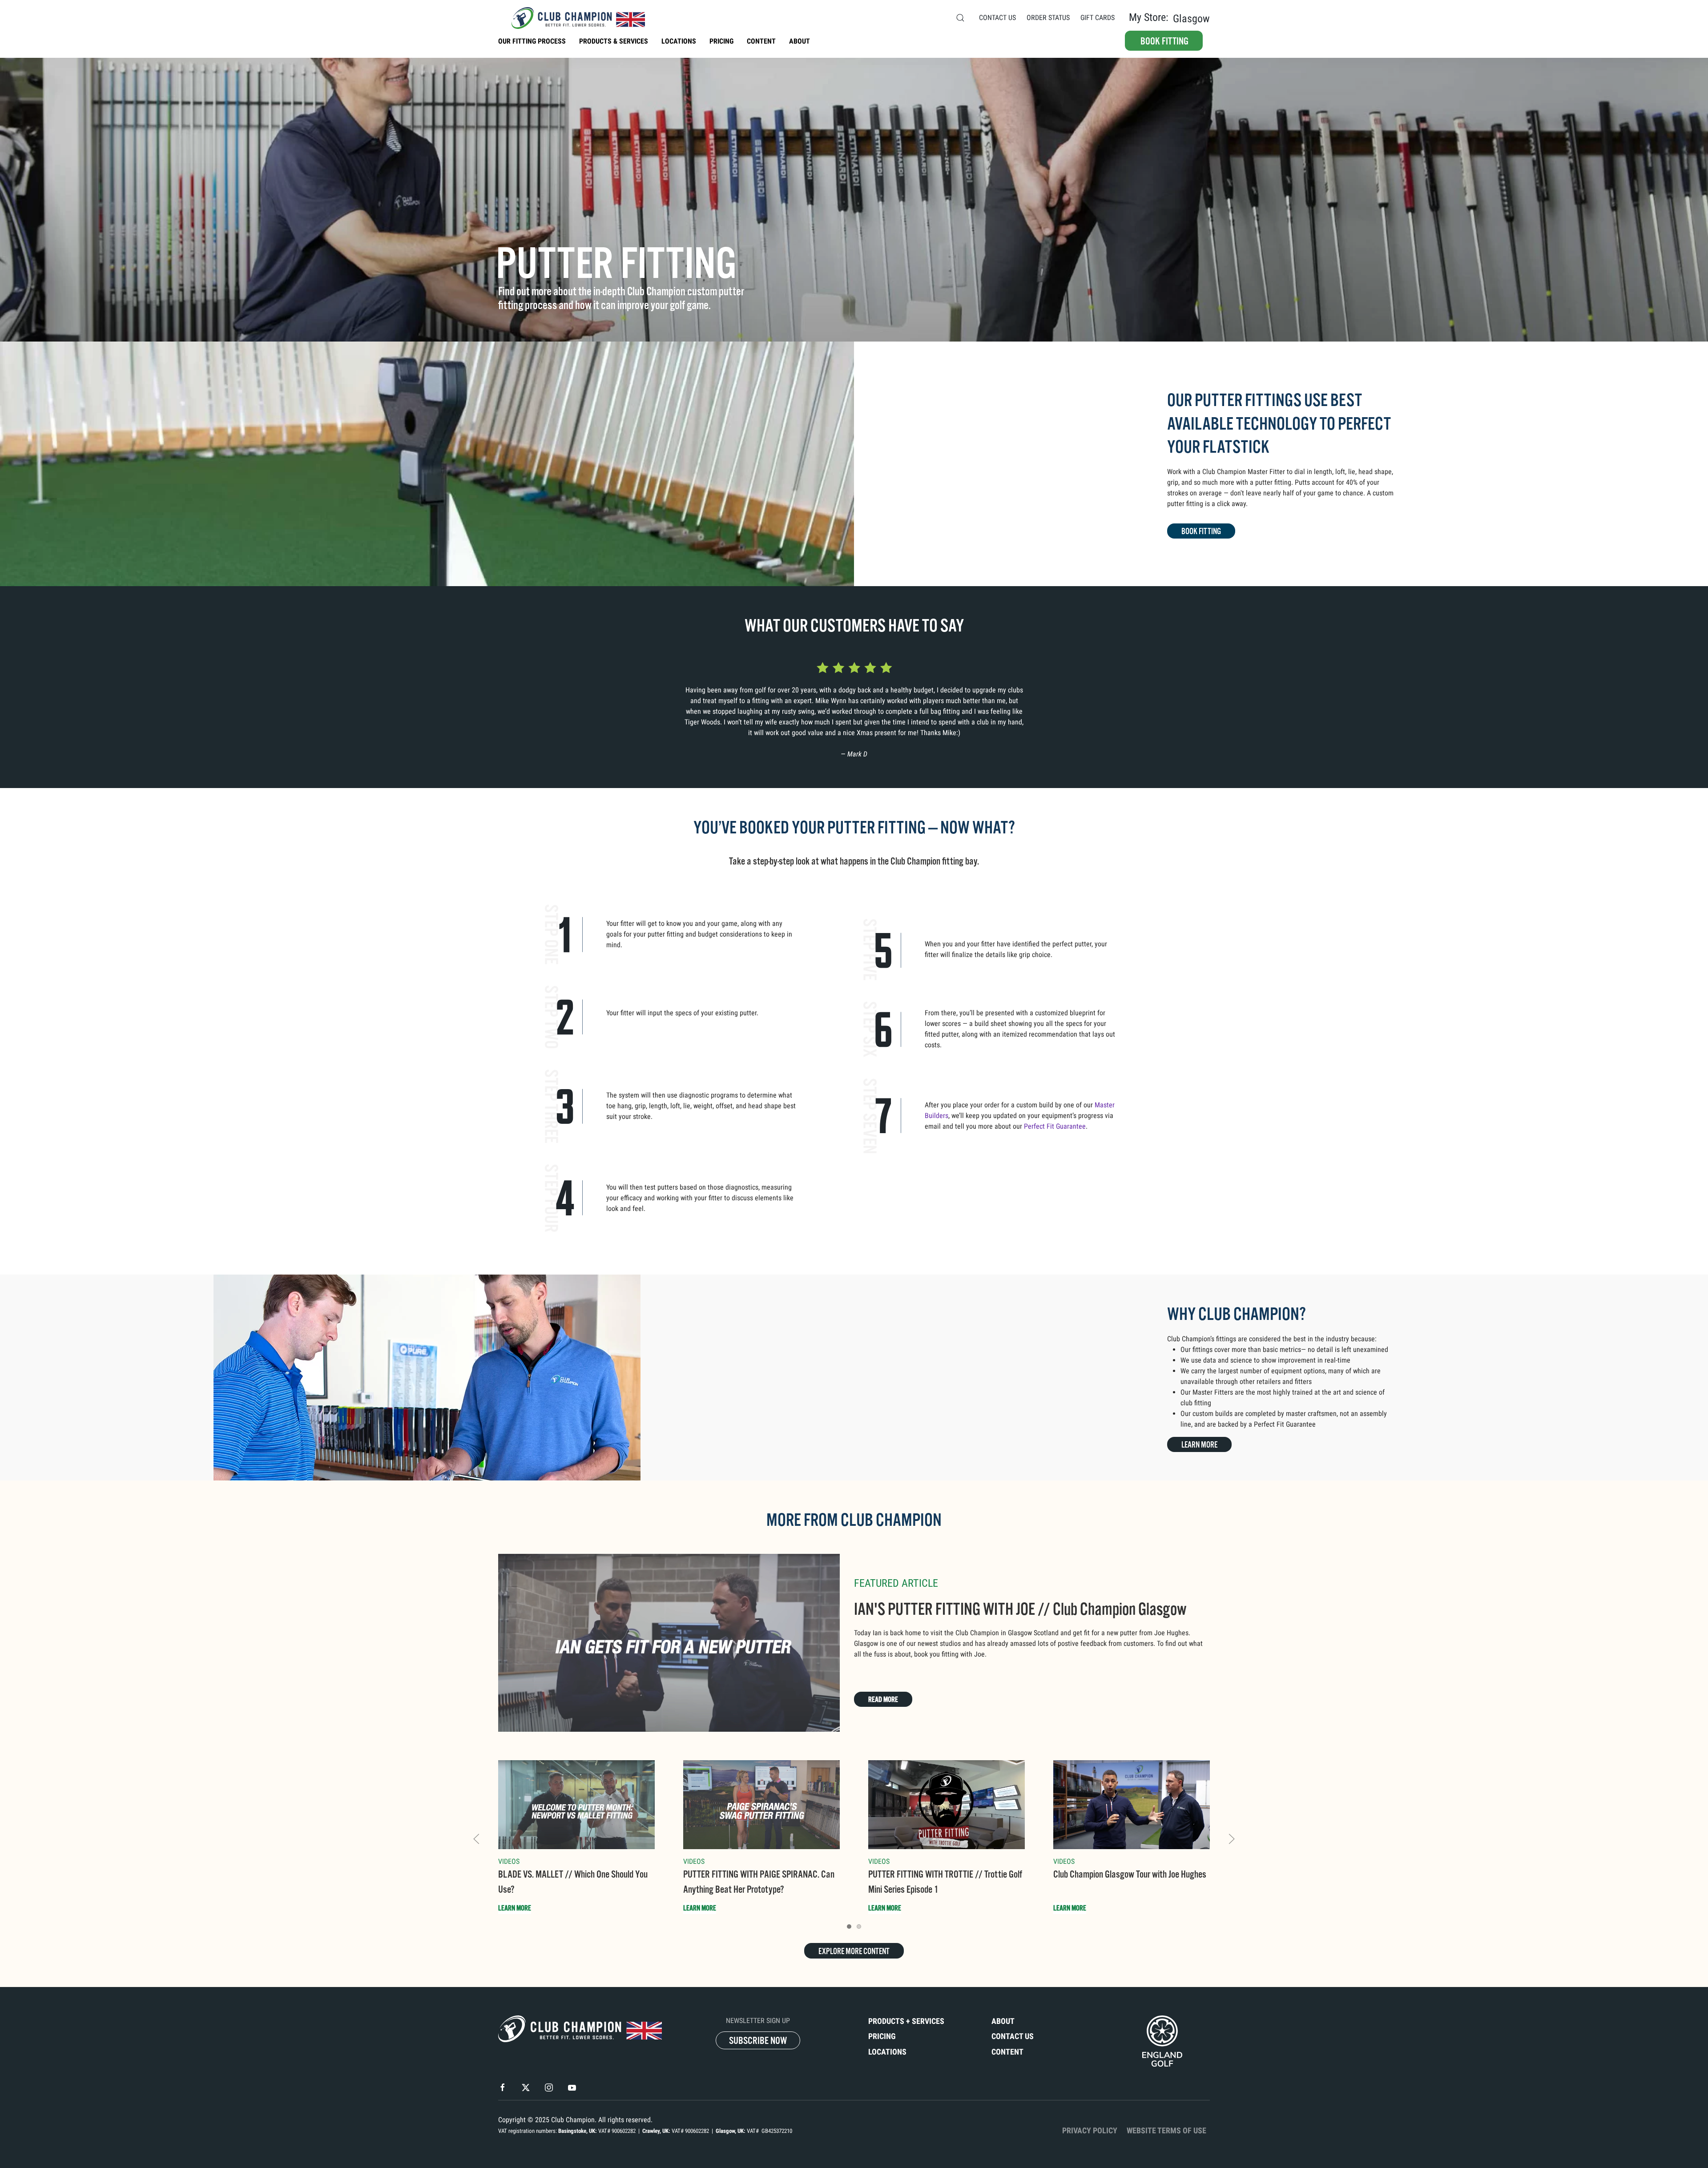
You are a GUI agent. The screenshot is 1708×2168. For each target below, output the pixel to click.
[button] (960, 18)
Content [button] (761, 41)
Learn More (1199, 1445)
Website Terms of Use (1166, 2131)
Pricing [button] (721, 41)
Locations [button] (679, 41)
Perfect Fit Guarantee (1055, 1126)
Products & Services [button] (614, 41)
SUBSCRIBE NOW (758, 2041)
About (800, 41)
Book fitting (1164, 41)
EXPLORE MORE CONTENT (854, 1951)
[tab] (849, 1927)
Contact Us (997, 18)
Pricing (882, 2036)
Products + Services (906, 2021)
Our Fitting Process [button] (532, 41)
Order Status (1048, 18)
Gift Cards (1098, 18)
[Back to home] (572, 18)
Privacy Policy (1090, 2131)
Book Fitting (1201, 531)
